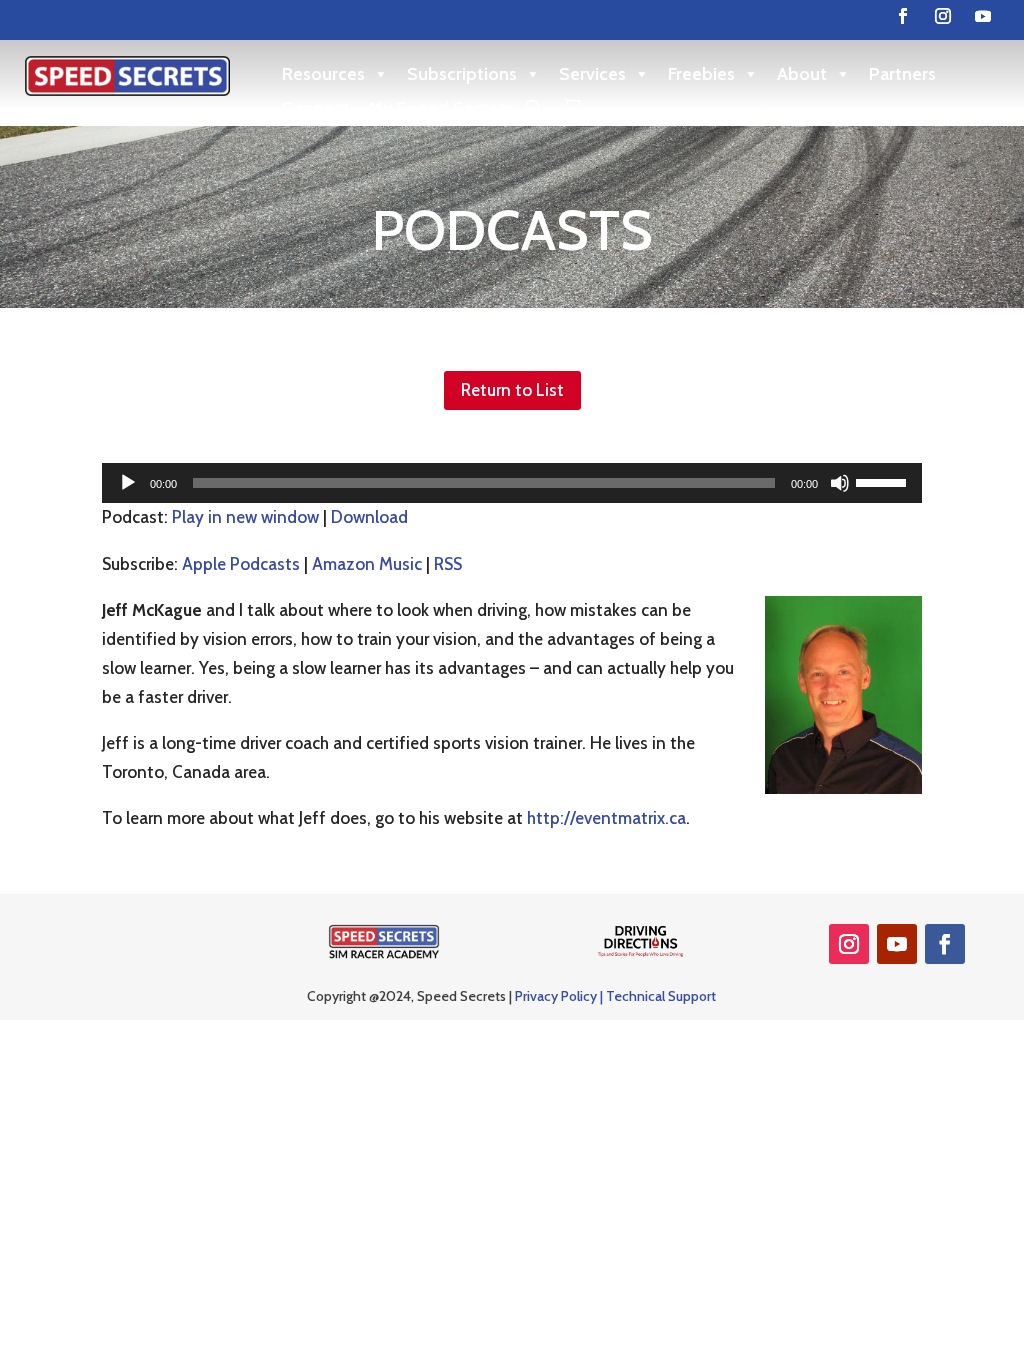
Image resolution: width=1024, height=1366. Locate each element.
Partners (902, 74)
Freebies (701, 74)
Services (592, 74)
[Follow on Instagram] (943, 16)
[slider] (884, 481)
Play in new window (245, 517)
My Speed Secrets (441, 108)
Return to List (512, 390)
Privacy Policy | (560, 996)
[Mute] (840, 483)
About (802, 74)
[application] (511, 483)
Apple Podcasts (241, 564)
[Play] (128, 483)
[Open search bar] (534, 108)
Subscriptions (462, 74)
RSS (448, 564)
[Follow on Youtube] (983, 16)
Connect (316, 108)
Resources (323, 74)
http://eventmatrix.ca (606, 818)
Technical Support (661, 996)
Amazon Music (367, 564)
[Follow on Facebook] (903, 16)
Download (369, 517)
